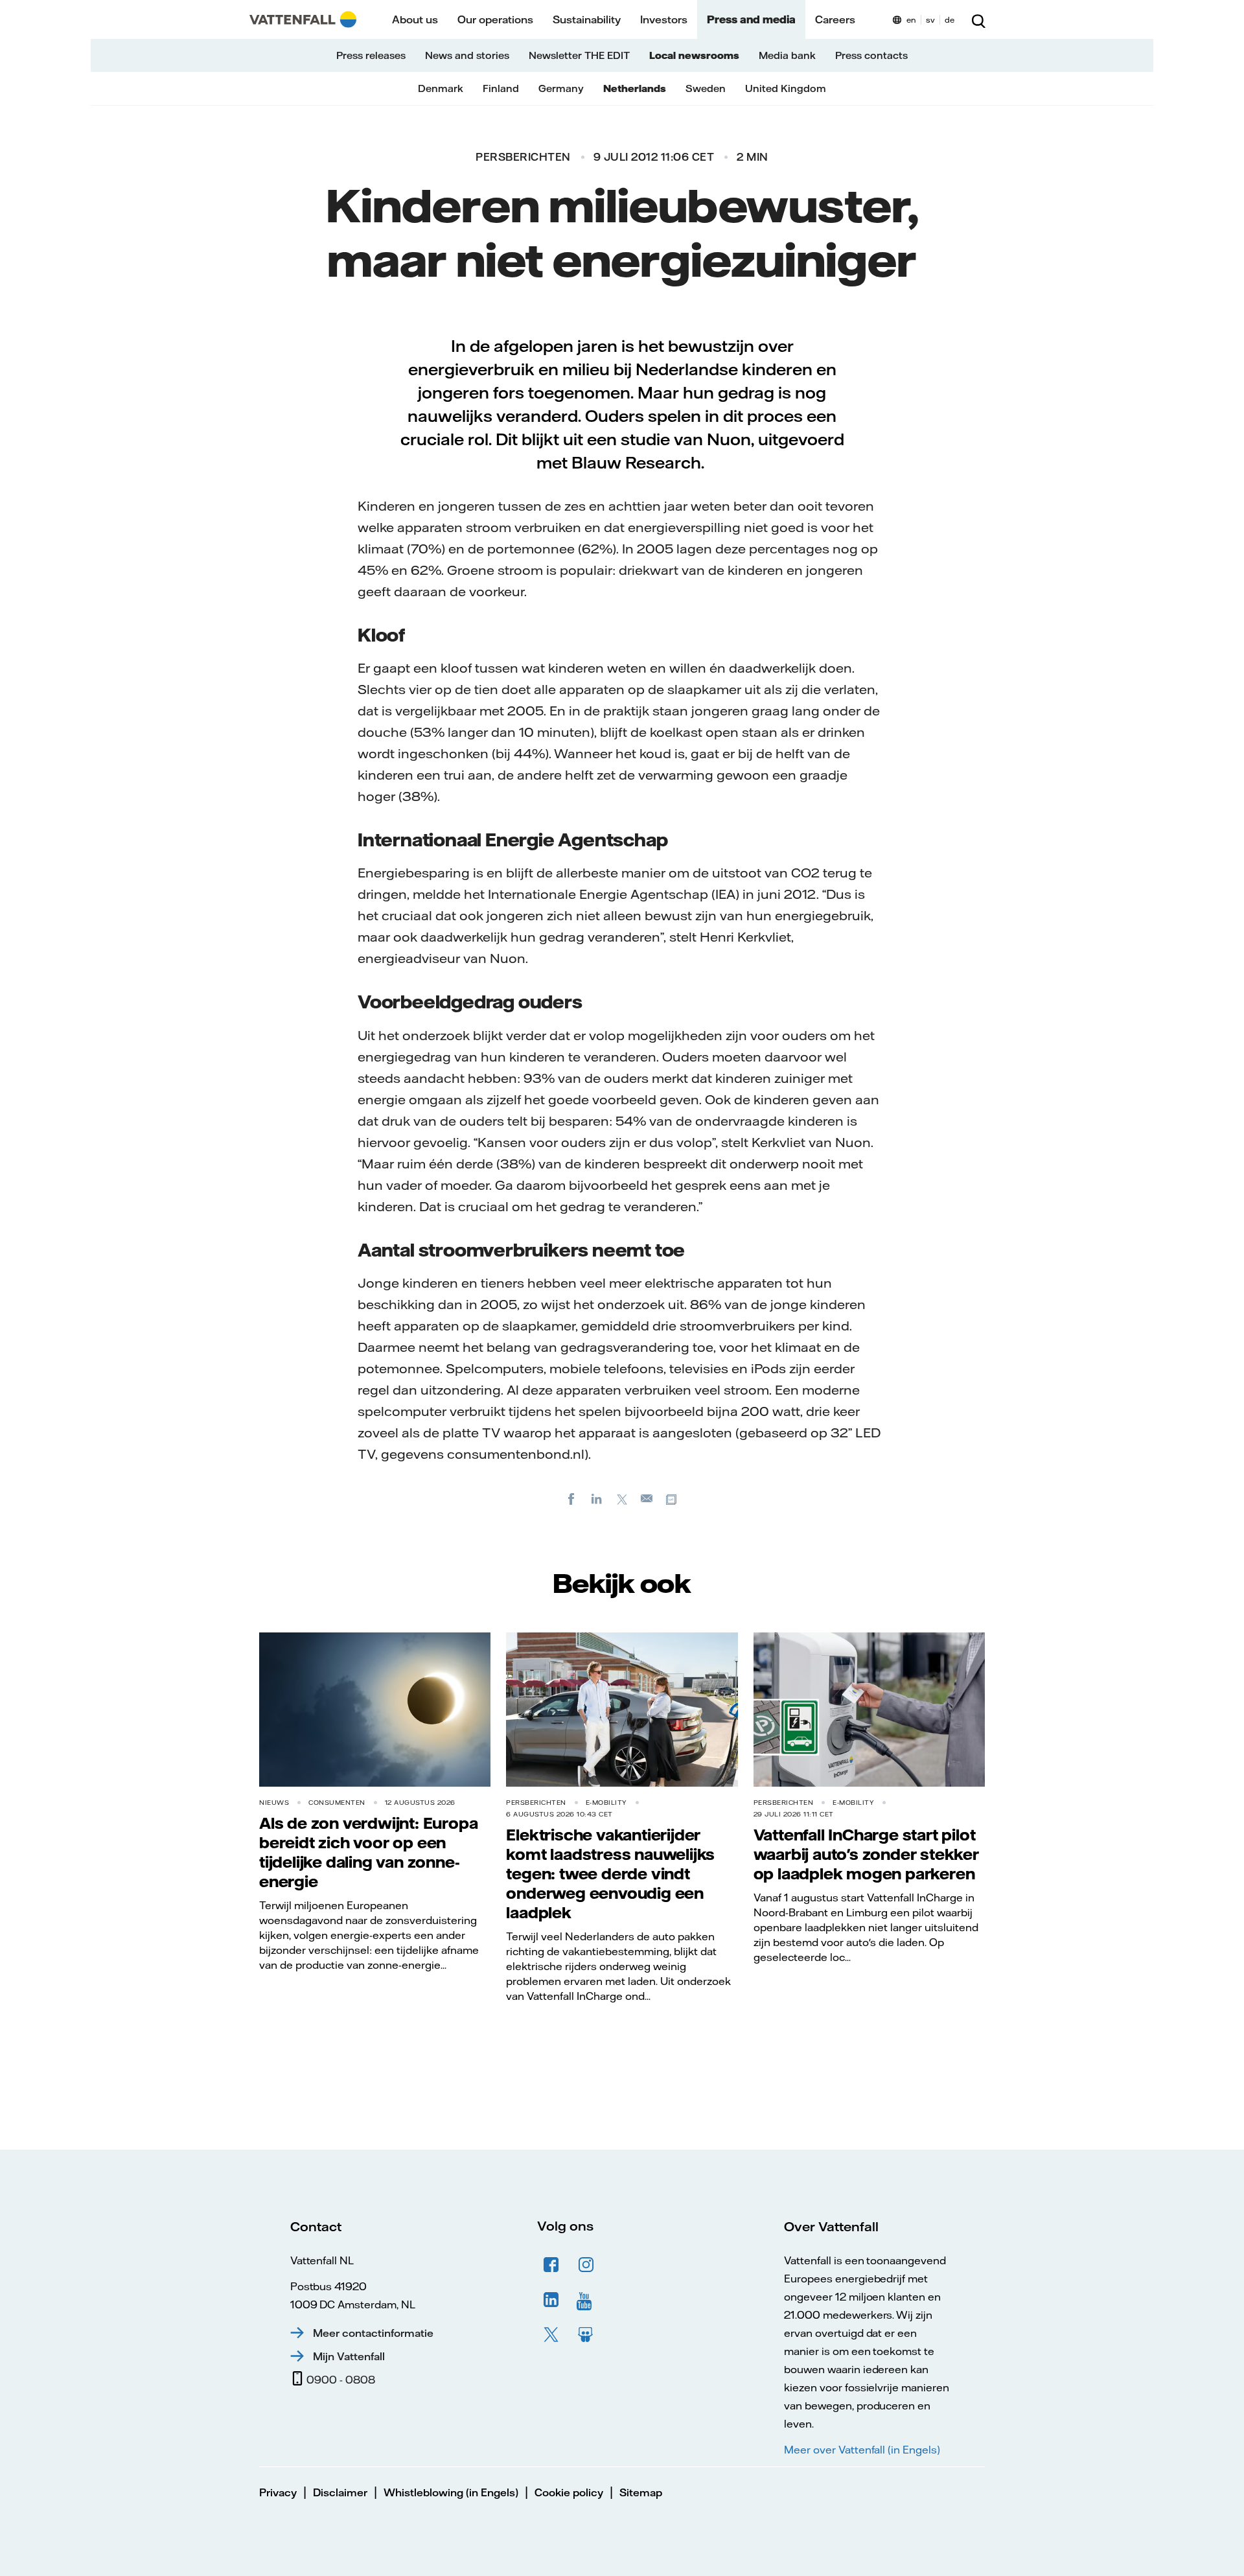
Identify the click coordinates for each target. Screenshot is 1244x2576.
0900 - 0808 (341, 2380)
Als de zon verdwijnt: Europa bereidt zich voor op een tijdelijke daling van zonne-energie (368, 1852)
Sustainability (587, 19)
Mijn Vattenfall (349, 2356)
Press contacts (871, 55)
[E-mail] (647, 1498)
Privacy (278, 2492)
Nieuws (274, 1803)
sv (930, 20)
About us (415, 19)
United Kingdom (786, 88)
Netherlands (635, 88)
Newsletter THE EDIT (579, 55)
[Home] (303, 19)
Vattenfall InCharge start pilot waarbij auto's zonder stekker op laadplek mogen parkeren (866, 1854)
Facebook (551, 2265)
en (911, 20)
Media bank (787, 55)
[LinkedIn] (597, 1498)
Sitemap (641, 2492)
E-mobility (606, 1803)
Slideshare (586, 2335)
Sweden (706, 88)
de (950, 20)
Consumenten (337, 1803)
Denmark (441, 88)
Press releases (371, 55)
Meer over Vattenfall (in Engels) (862, 2450)
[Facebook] (571, 1498)
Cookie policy (569, 2492)
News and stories (467, 55)
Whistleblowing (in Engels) (451, 2492)
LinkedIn (551, 2300)
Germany (561, 88)
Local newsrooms (694, 55)
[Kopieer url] (673, 1498)
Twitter (551, 2335)
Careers (835, 19)
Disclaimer (340, 2492)
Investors (664, 19)
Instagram (586, 2265)
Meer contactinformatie (373, 2333)
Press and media (751, 19)
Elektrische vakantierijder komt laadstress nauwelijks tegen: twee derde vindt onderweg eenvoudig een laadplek (610, 1874)
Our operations (495, 19)
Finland (501, 88)
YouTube (586, 2300)
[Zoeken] (978, 19)
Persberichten (523, 157)
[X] (622, 1498)
